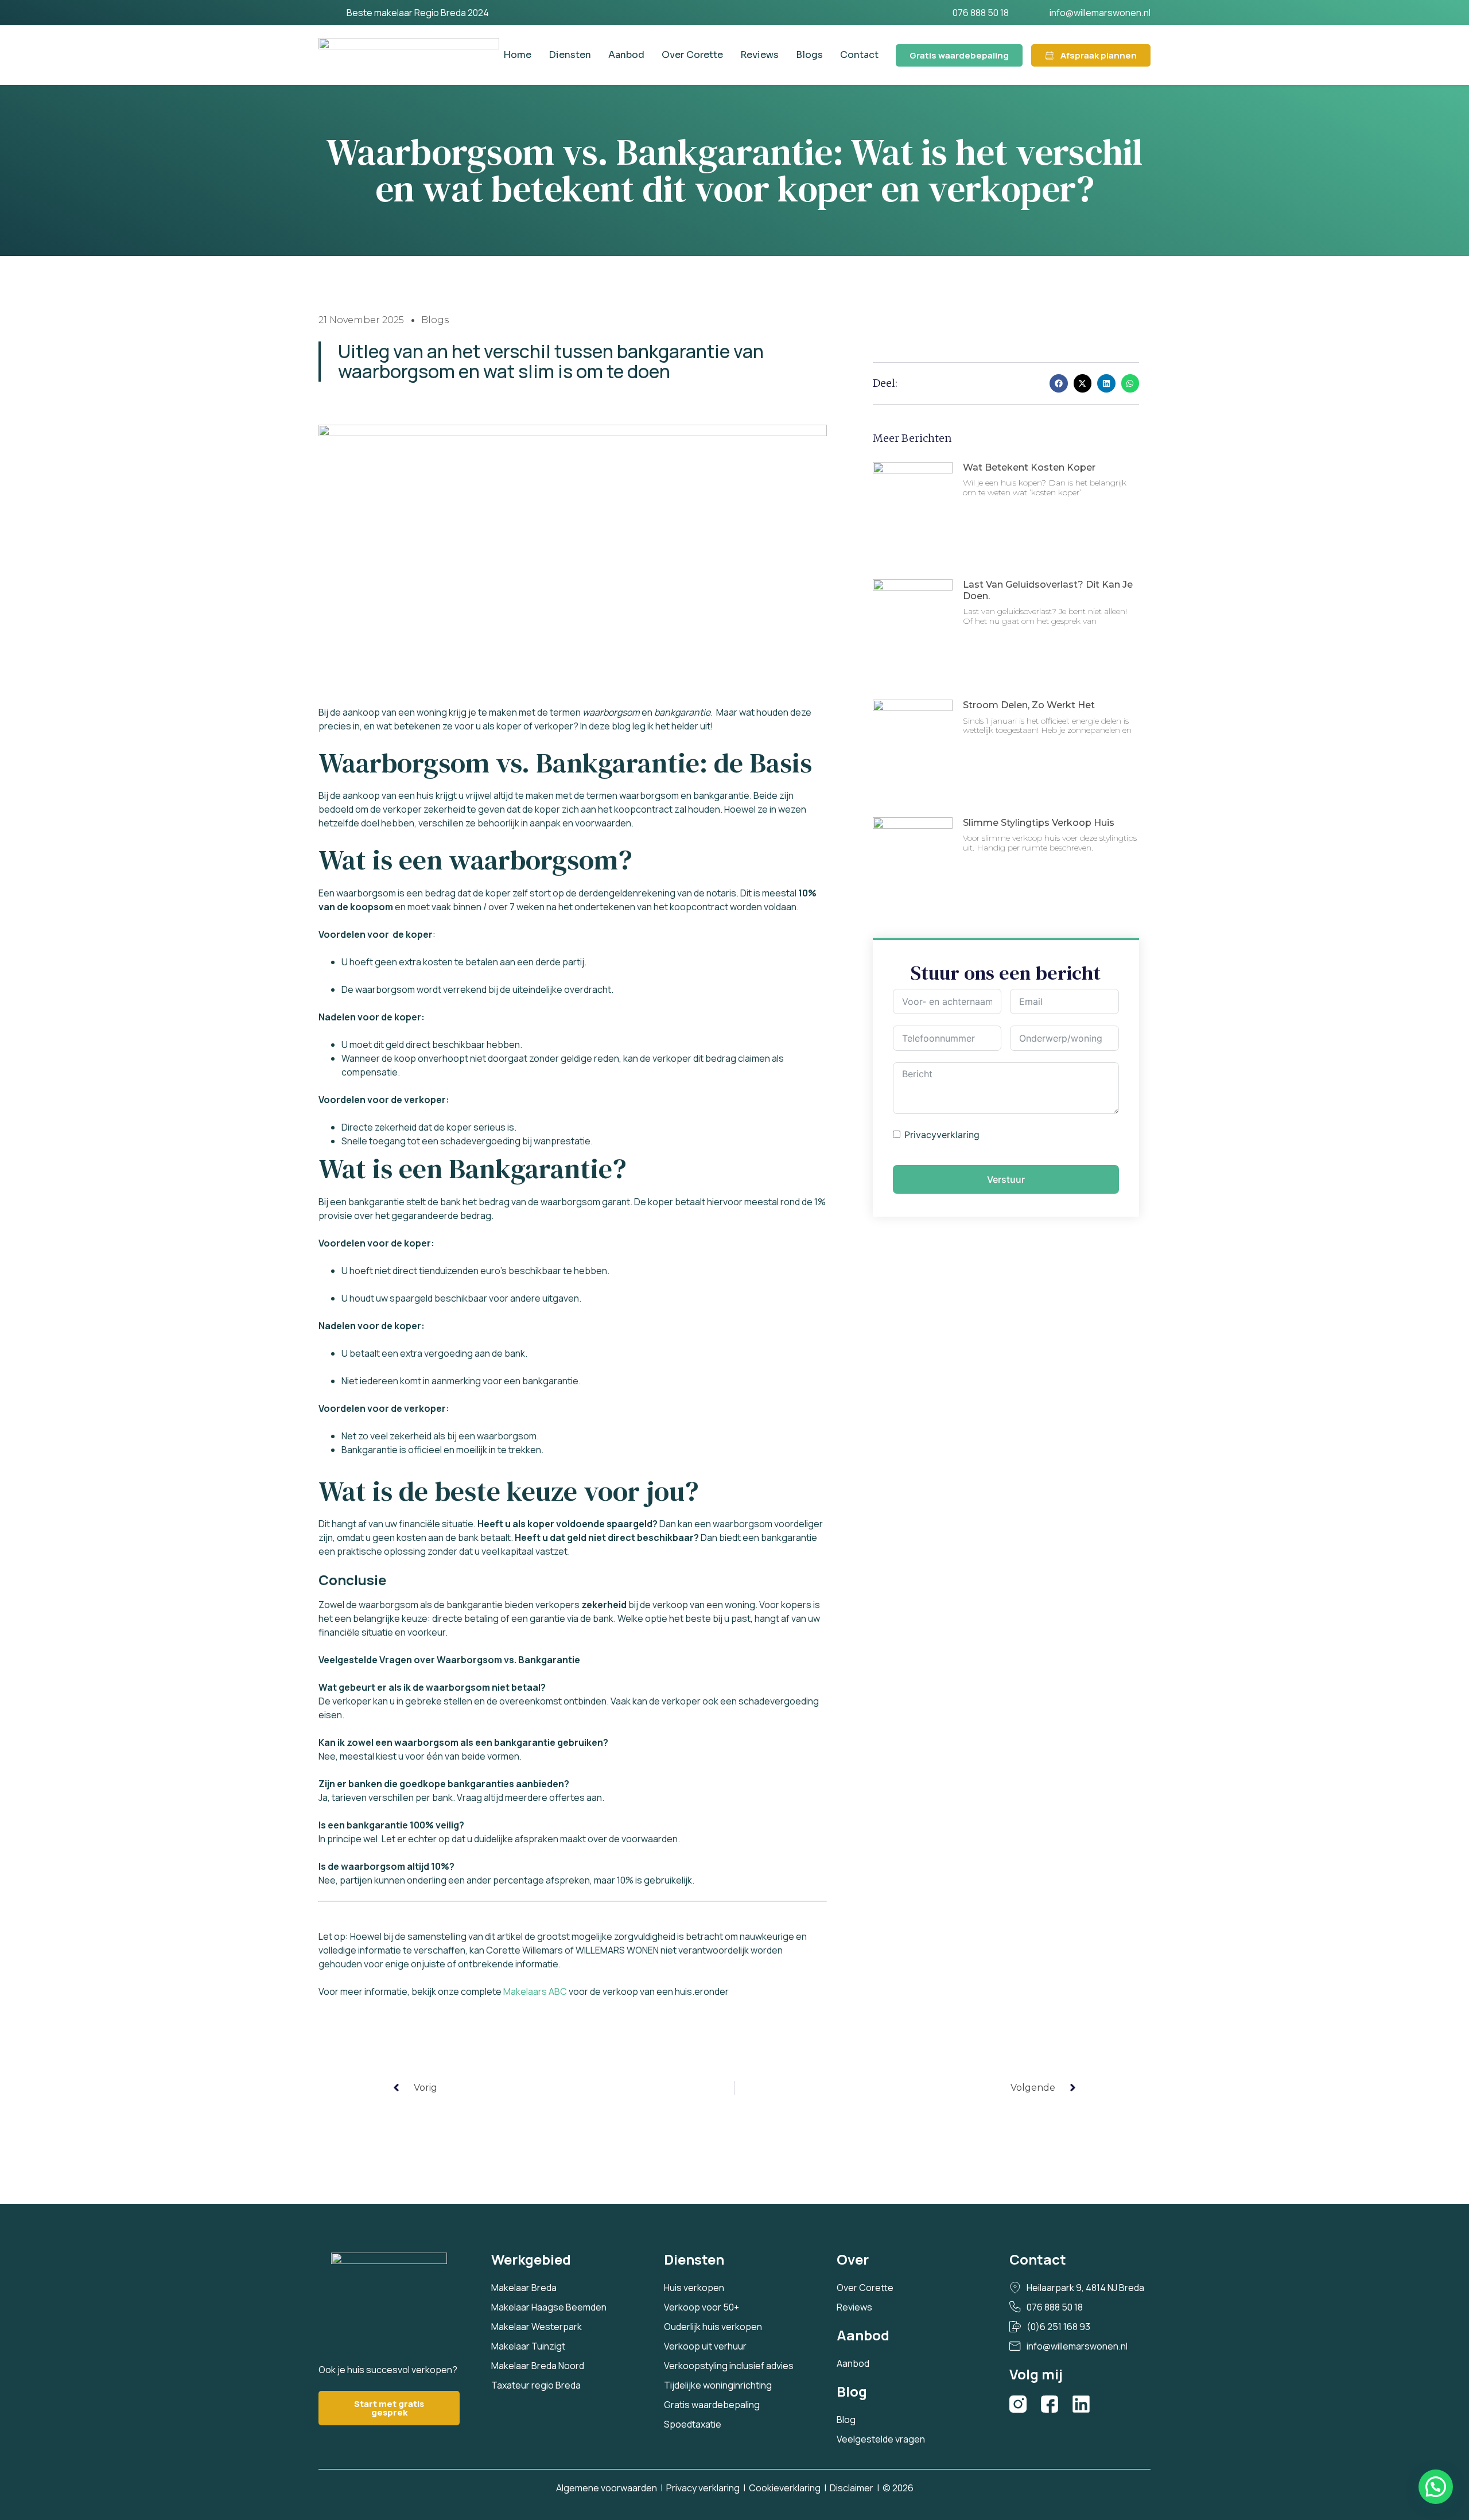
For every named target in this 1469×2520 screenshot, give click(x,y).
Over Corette (692, 55)
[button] (1059, 383)
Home (517, 55)
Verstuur (1006, 1179)
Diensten (570, 55)
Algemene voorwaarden (607, 2488)
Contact (859, 55)
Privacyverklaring (942, 1135)
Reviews (759, 55)
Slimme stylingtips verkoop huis (1039, 823)
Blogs (809, 55)
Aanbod (626, 55)
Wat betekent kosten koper (1029, 467)
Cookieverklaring (785, 2488)
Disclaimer (852, 2488)
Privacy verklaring (703, 2488)
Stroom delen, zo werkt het (1029, 705)
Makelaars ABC (536, 1991)
